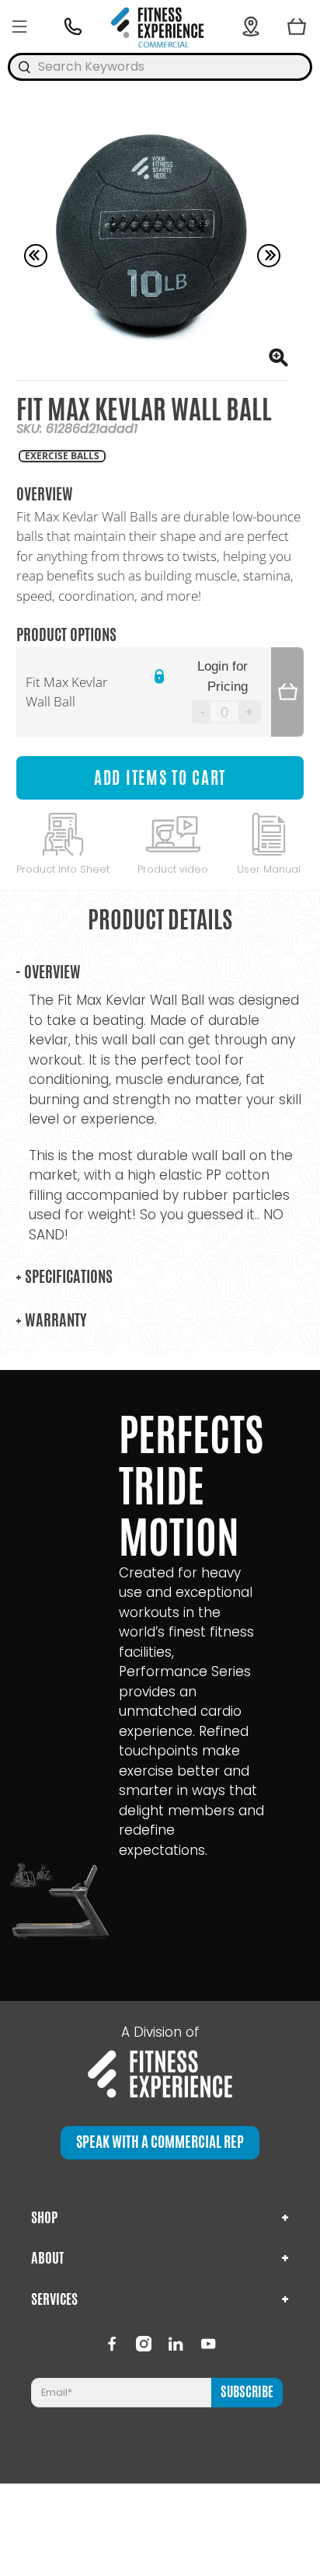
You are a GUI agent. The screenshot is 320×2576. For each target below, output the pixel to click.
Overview (48, 972)
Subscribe (247, 2392)
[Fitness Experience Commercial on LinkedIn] (176, 2344)
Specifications (64, 1276)
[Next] (269, 256)
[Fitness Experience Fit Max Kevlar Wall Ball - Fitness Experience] (153, 244)
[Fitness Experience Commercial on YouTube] (208, 2344)
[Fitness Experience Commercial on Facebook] (112, 2344)
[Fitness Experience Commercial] (160, 26)
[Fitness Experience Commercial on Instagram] (144, 2344)
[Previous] (36, 256)
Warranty (51, 1320)
